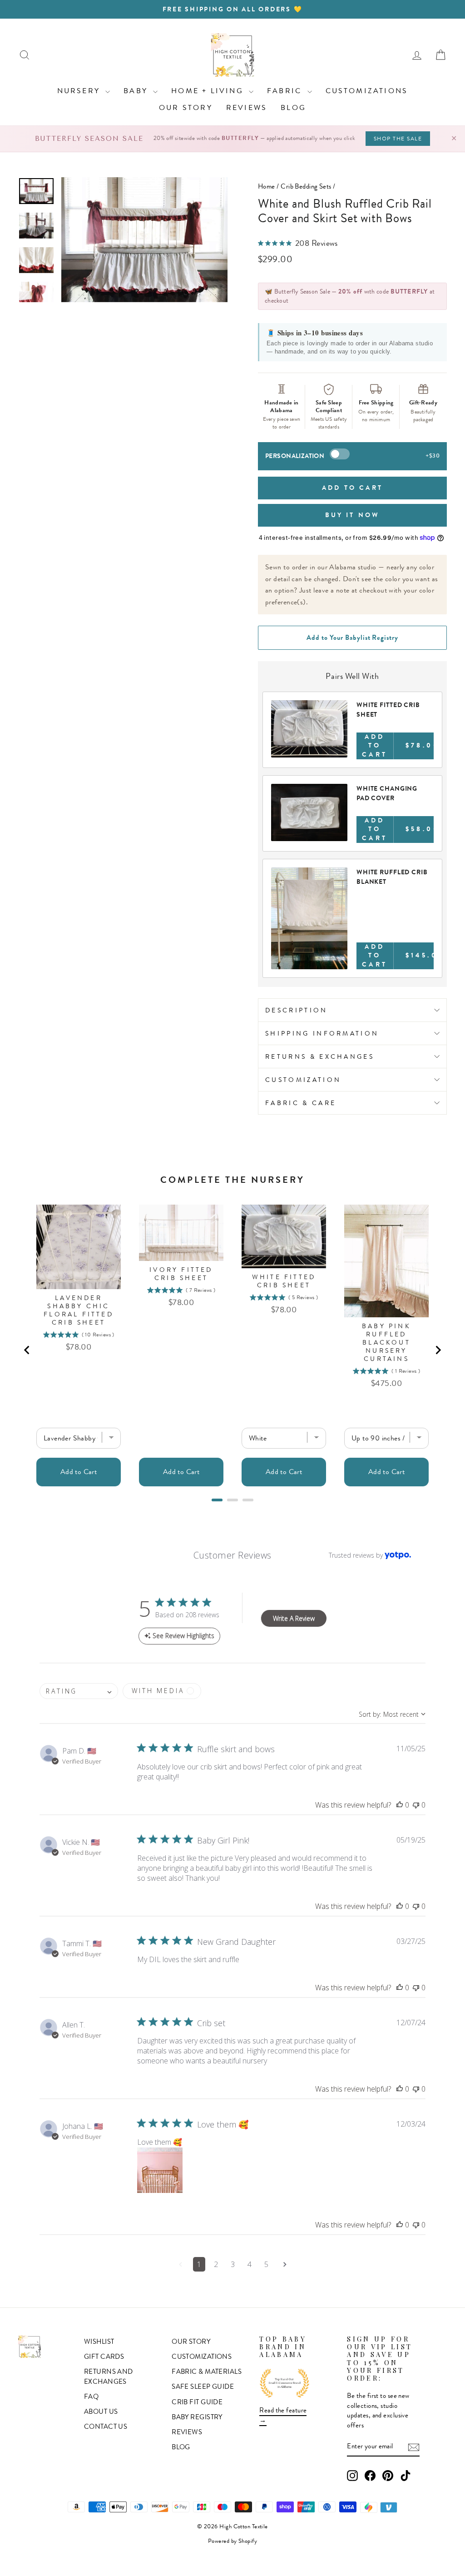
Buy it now (353, 515)
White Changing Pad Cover (387, 793)
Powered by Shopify (232, 2541)
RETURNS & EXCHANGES (320, 1056)
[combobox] (79, 1691)
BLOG (293, 107)
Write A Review (294, 1618)
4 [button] (250, 2264)
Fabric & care (301, 1103)
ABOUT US (101, 2412)
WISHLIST (99, 2342)
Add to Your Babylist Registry (352, 638)
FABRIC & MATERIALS (207, 2372)
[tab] (217, 1500)
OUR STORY (186, 107)
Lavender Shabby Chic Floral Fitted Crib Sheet (79, 1310)
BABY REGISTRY (197, 2417)
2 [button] (216, 2264)
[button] (400, 1805)
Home (267, 186)
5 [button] (266, 2264)
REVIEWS (247, 107)
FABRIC (286, 91)
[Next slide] (438, 1350)
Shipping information (322, 1033)
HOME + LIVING (209, 91)
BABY (137, 91)
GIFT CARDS (104, 2357)
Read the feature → (283, 2415)
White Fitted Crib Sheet (284, 1281)
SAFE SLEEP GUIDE (203, 2387)
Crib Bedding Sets (306, 186)
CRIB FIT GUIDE (197, 2402)
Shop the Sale (398, 139)
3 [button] (233, 2264)
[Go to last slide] (27, 1350)
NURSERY (80, 91)
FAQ (91, 2397)
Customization (303, 1080)
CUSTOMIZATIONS (367, 91)
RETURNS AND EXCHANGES (109, 2376)
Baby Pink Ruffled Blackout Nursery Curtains (386, 1342)
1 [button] (199, 2264)
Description (297, 1010)
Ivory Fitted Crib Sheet (181, 1274)
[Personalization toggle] (340, 454)
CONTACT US (106, 2427)
